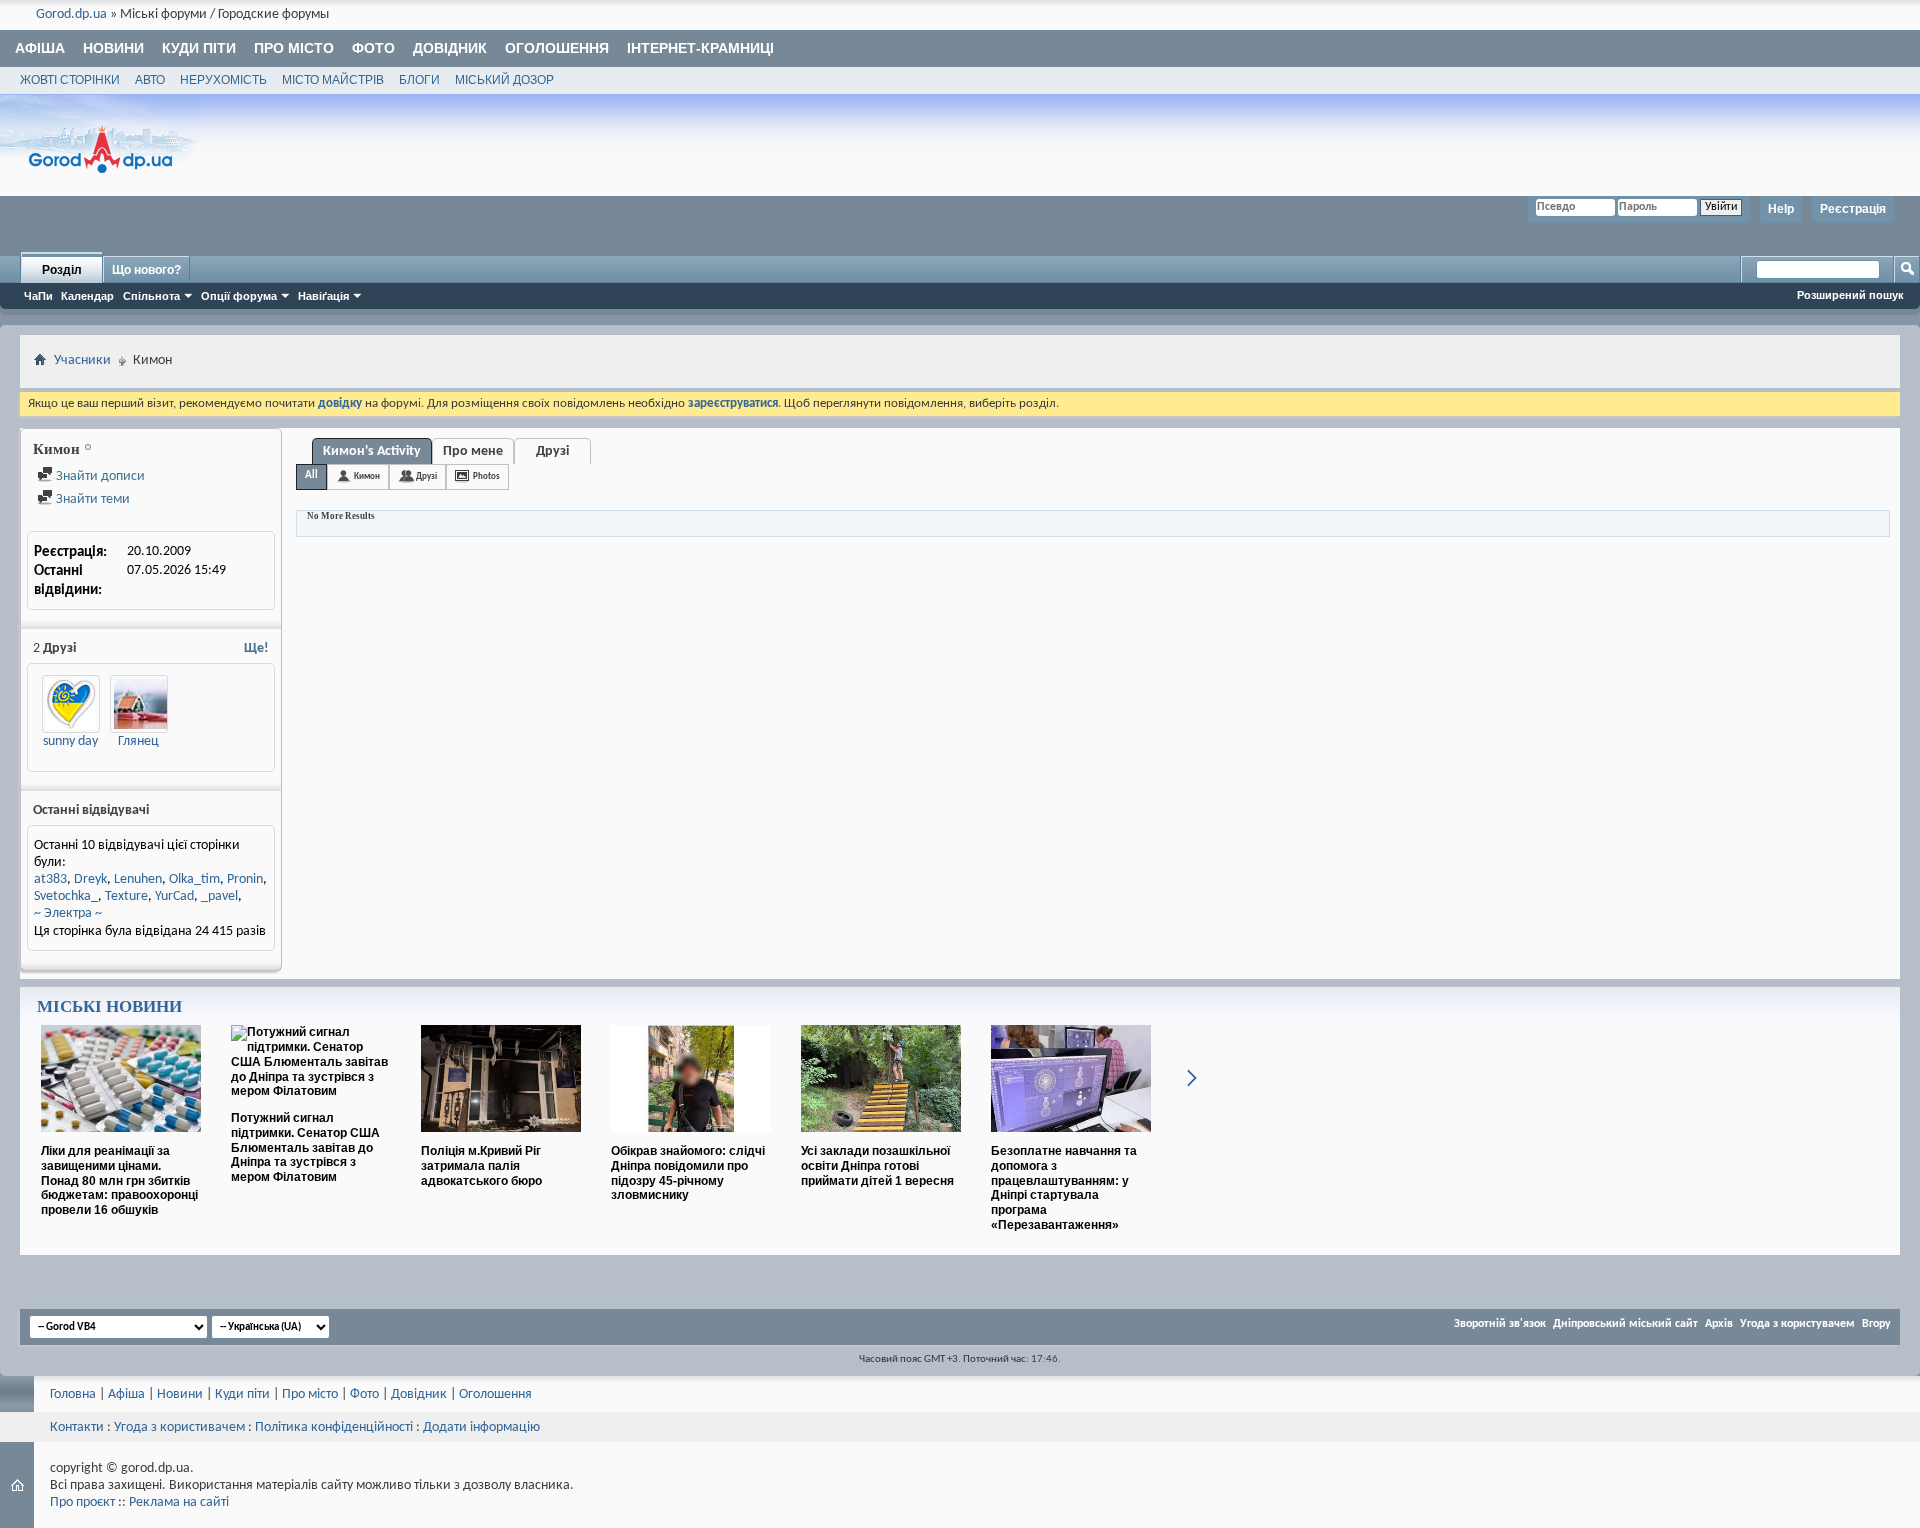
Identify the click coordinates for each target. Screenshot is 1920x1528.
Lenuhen (138, 879)
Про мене (473, 451)
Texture (126, 896)
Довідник (450, 48)
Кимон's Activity (372, 451)
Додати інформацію (481, 1427)
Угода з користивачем (179, 1427)
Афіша (40, 48)
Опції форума (239, 296)
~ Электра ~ (68, 913)
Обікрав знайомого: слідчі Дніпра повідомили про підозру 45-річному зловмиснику (688, 1173)
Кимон (367, 476)
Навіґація (323, 296)
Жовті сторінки (70, 80)
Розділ (62, 270)
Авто (150, 80)
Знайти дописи (99, 476)
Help (1781, 209)
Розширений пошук (1850, 295)
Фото (373, 48)
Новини (113, 48)
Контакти (77, 1427)
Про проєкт (82, 1502)
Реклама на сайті (179, 1502)
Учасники (82, 360)
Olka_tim (194, 879)
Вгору (1876, 1324)
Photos (486, 476)
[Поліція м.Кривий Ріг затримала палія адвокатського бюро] (501, 1140)
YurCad (174, 896)
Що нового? (146, 270)
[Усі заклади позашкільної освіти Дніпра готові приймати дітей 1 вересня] (881, 1140)
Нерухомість (223, 80)
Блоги (419, 80)
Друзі (552, 451)
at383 (50, 879)
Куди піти (199, 48)
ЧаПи (38, 296)
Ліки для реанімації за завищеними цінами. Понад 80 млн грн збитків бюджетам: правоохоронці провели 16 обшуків (119, 1180)
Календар (87, 296)
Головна (73, 1394)
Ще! (256, 648)
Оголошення (557, 48)
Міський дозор (504, 80)
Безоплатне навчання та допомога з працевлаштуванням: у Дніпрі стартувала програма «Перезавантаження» (1064, 1188)
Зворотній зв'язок (1500, 1324)
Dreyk (90, 879)
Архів (1719, 1324)
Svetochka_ (66, 896)
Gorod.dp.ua (71, 14)
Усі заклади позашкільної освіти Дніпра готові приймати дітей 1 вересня (877, 1166)
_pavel (219, 896)
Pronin (245, 879)
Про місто (294, 48)
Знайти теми (91, 499)
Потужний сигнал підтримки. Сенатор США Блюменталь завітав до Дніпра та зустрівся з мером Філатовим (305, 1147)
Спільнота (151, 296)
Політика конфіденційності (334, 1427)
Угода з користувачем (1797, 1324)
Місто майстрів (333, 80)
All (311, 475)
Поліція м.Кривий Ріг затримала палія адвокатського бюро (481, 1166)
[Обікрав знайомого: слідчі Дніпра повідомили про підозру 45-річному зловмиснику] (691, 1140)
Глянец (138, 741)
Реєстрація (1853, 209)
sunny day (70, 741)
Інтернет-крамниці (700, 48)
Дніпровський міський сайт (1625, 1324)
